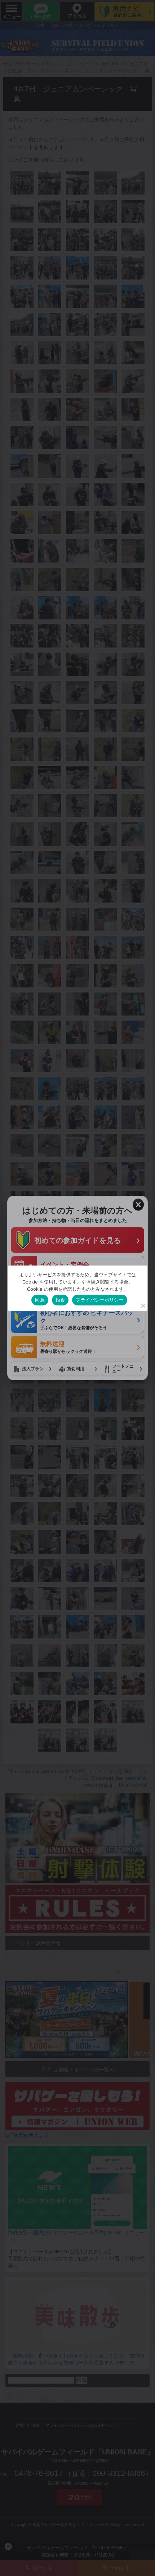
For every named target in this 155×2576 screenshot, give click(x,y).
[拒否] (143, 1305)
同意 (40, 1300)
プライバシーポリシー (100, 1300)
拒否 (60, 1300)
